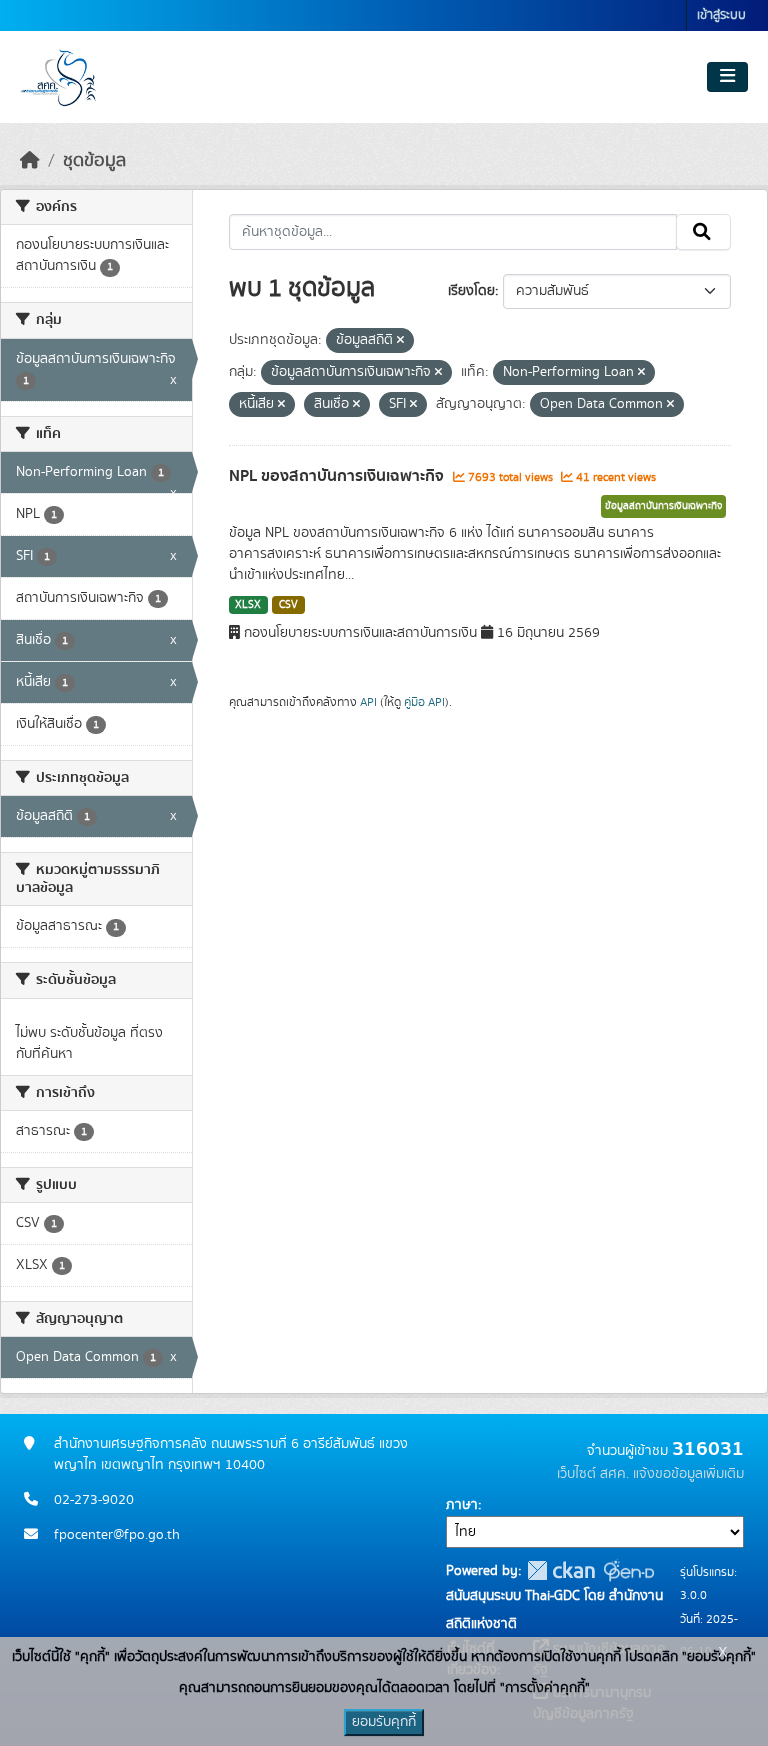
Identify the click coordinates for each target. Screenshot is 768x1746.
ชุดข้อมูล (94, 161)
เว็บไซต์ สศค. (593, 1474)
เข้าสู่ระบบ (721, 15)
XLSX (248, 605)
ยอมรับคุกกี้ (384, 1722)
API (368, 702)
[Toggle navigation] (727, 77)
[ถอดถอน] (400, 341)
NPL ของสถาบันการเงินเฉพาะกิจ (338, 476)
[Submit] (703, 232)
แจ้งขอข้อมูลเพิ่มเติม (688, 1474)
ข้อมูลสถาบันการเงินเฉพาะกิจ (663, 506)
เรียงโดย (471, 291)
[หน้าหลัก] (30, 161)
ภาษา (462, 1505)
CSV (288, 605)
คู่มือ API (424, 702)
